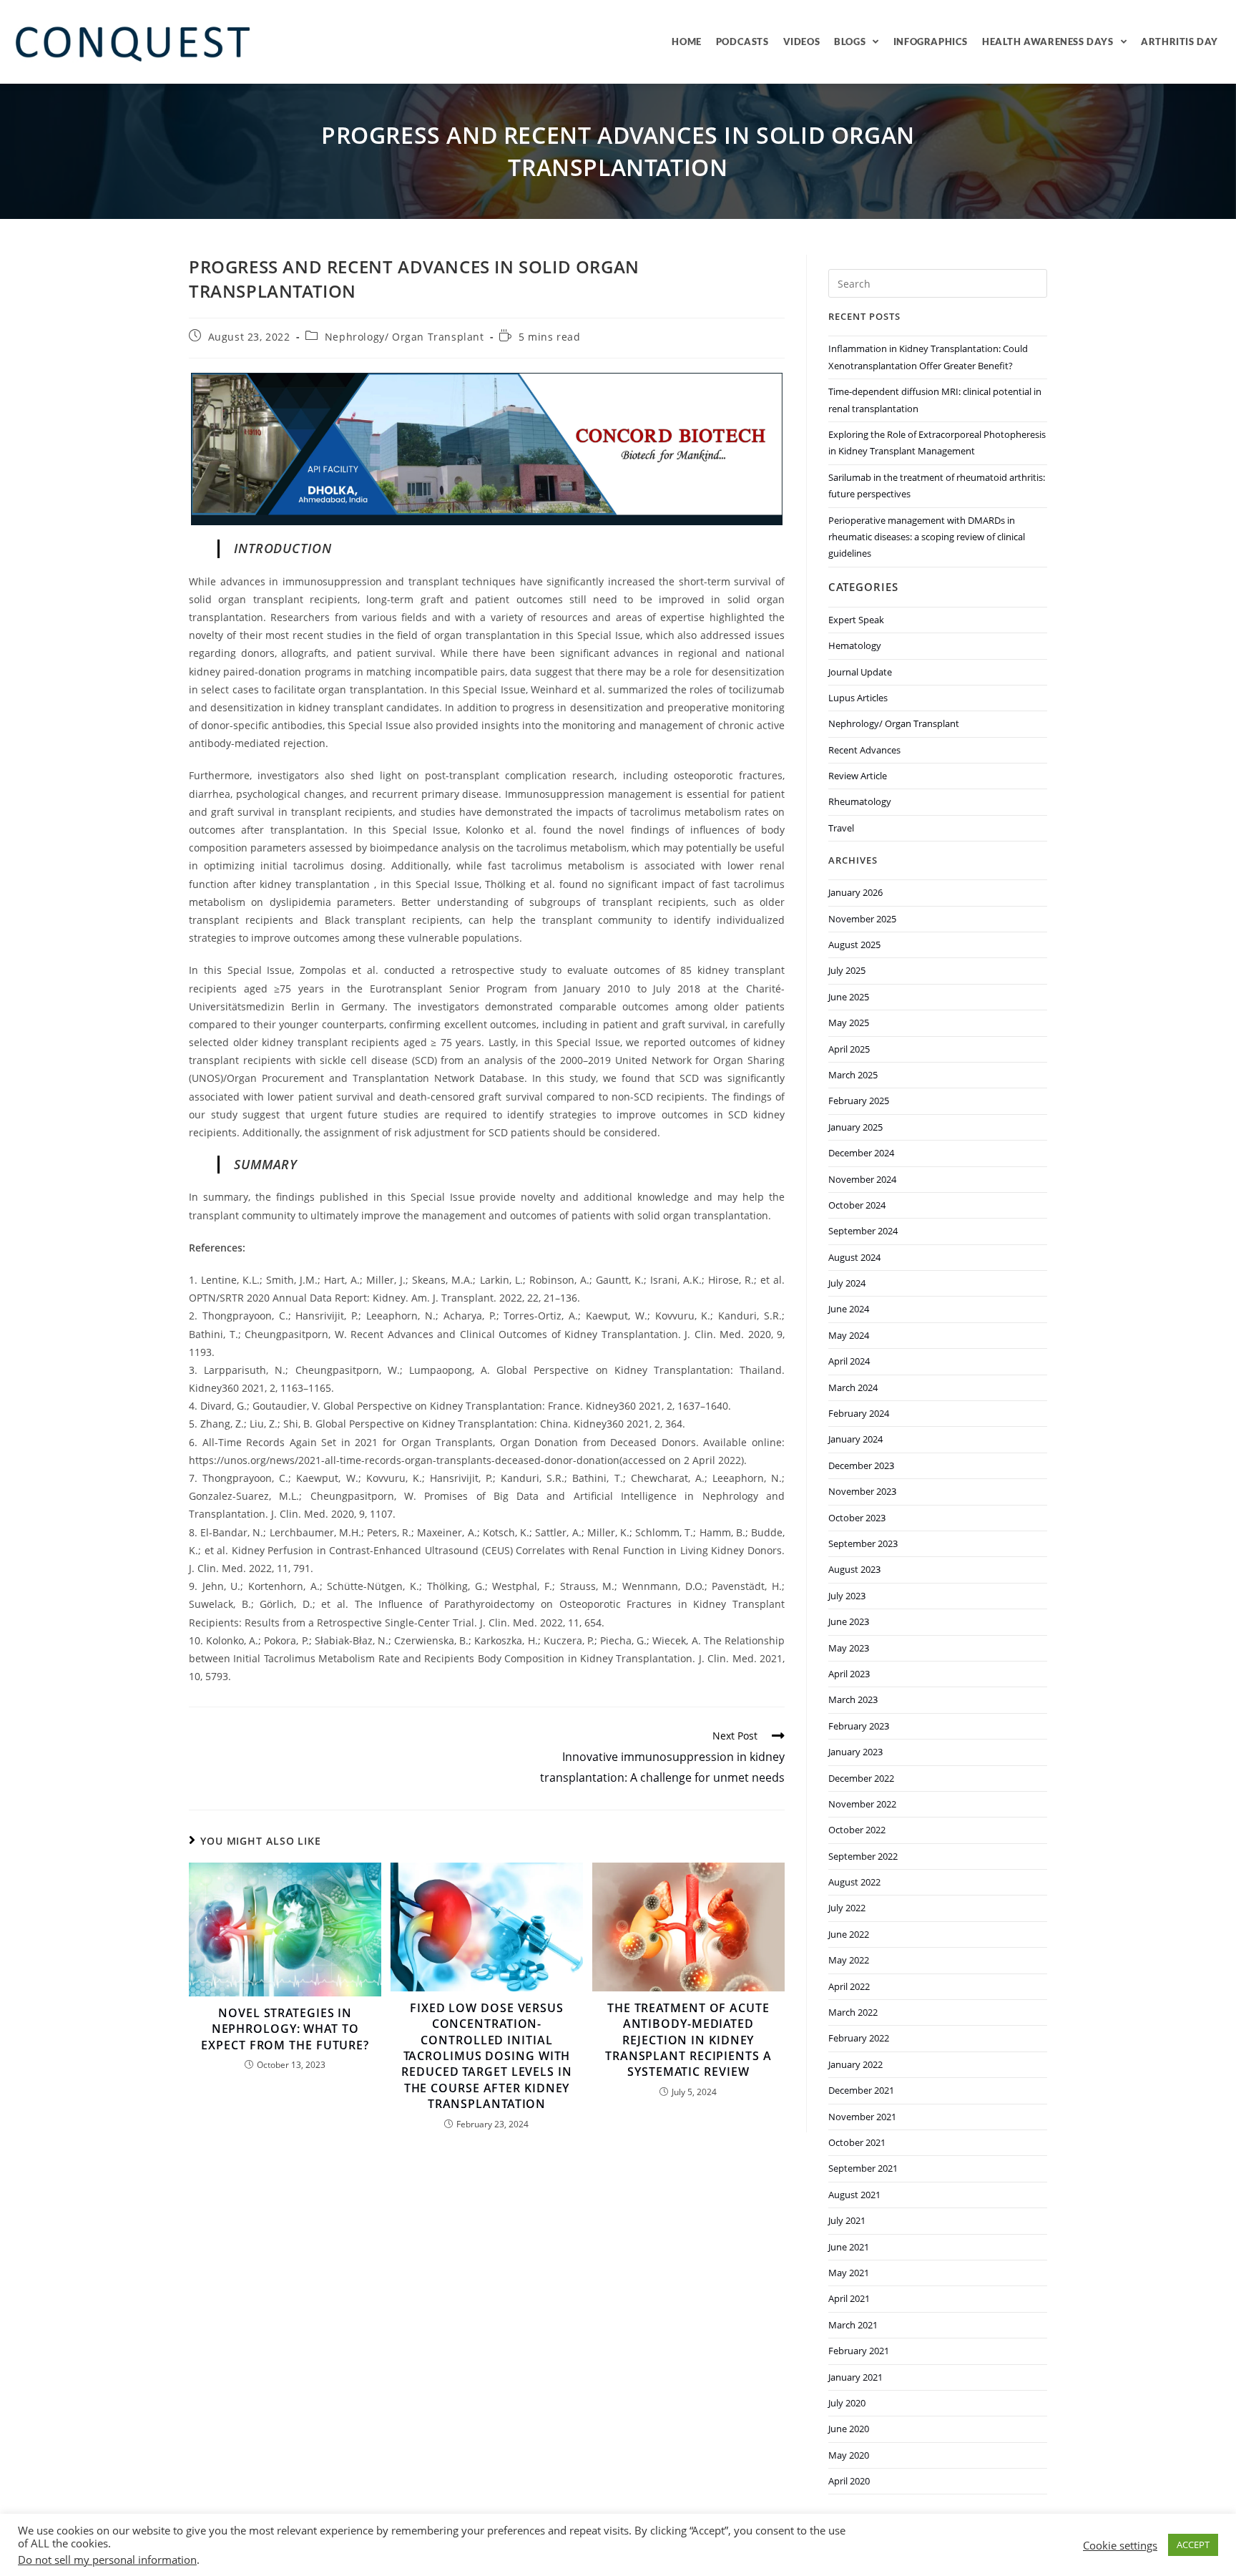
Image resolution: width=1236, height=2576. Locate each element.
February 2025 (859, 1101)
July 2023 (847, 1596)
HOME (686, 42)
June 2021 (849, 2247)
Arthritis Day (1179, 42)
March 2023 (853, 1699)
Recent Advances (864, 750)
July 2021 (847, 2220)
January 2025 (855, 1127)
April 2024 (849, 1361)
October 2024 (857, 1205)
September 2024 (863, 1231)
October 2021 (857, 2142)
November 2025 (862, 919)
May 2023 (849, 1648)
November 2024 (862, 1179)
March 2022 (853, 2012)
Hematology (855, 645)
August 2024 (854, 1257)
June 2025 (849, 997)
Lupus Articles (858, 698)
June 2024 (849, 1309)
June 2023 (849, 1621)
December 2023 (861, 1465)
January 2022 (855, 2064)
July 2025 (847, 970)
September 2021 (863, 2168)
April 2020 (849, 2481)
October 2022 (857, 1830)
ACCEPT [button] (1193, 2545)
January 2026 (855, 892)
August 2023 (854, 1569)
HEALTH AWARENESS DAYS (1048, 42)
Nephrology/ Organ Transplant (404, 337)
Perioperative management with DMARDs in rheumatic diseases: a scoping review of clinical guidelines (927, 537)
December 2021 (861, 2090)
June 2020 (849, 2429)
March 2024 (853, 1387)
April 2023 (849, 1674)
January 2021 (855, 2377)
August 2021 (854, 2195)
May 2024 (849, 1335)
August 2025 (854, 945)
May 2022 (849, 1960)
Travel (841, 828)
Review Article (858, 776)
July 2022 (847, 1908)
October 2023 (857, 1518)
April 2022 (849, 1986)
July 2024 (847, 1283)
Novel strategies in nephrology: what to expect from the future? (285, 2029)
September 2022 (863, 1856)
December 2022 (861, 1778)
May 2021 (849, 2273)
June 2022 (849, 1934)
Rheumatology (860, 801)
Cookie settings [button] (1120, 2545)
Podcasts (742, 42)
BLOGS (850, 42)
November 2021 (862, 2117)
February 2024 (859, 1413)
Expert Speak (856, 620)
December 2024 (861, 1153)
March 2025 (853, 1075)
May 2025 (849, 1023)
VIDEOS (802, 42)
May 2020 (849, 2455)
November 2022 (862, 1804)
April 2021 (849, 2298)
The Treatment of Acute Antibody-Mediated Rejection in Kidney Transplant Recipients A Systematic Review (688, 2040)
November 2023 (862, 1491)
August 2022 (854, 1882)
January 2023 (855, 1752)
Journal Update (860, 672)
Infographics (931, 42)
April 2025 (849, 1049)
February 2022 (859, 2038)
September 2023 (863, 1543)
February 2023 (859, 1726)
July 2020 (847, 2403)
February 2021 (859, 2351)
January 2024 (855, 1439)
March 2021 (853, 2325)
